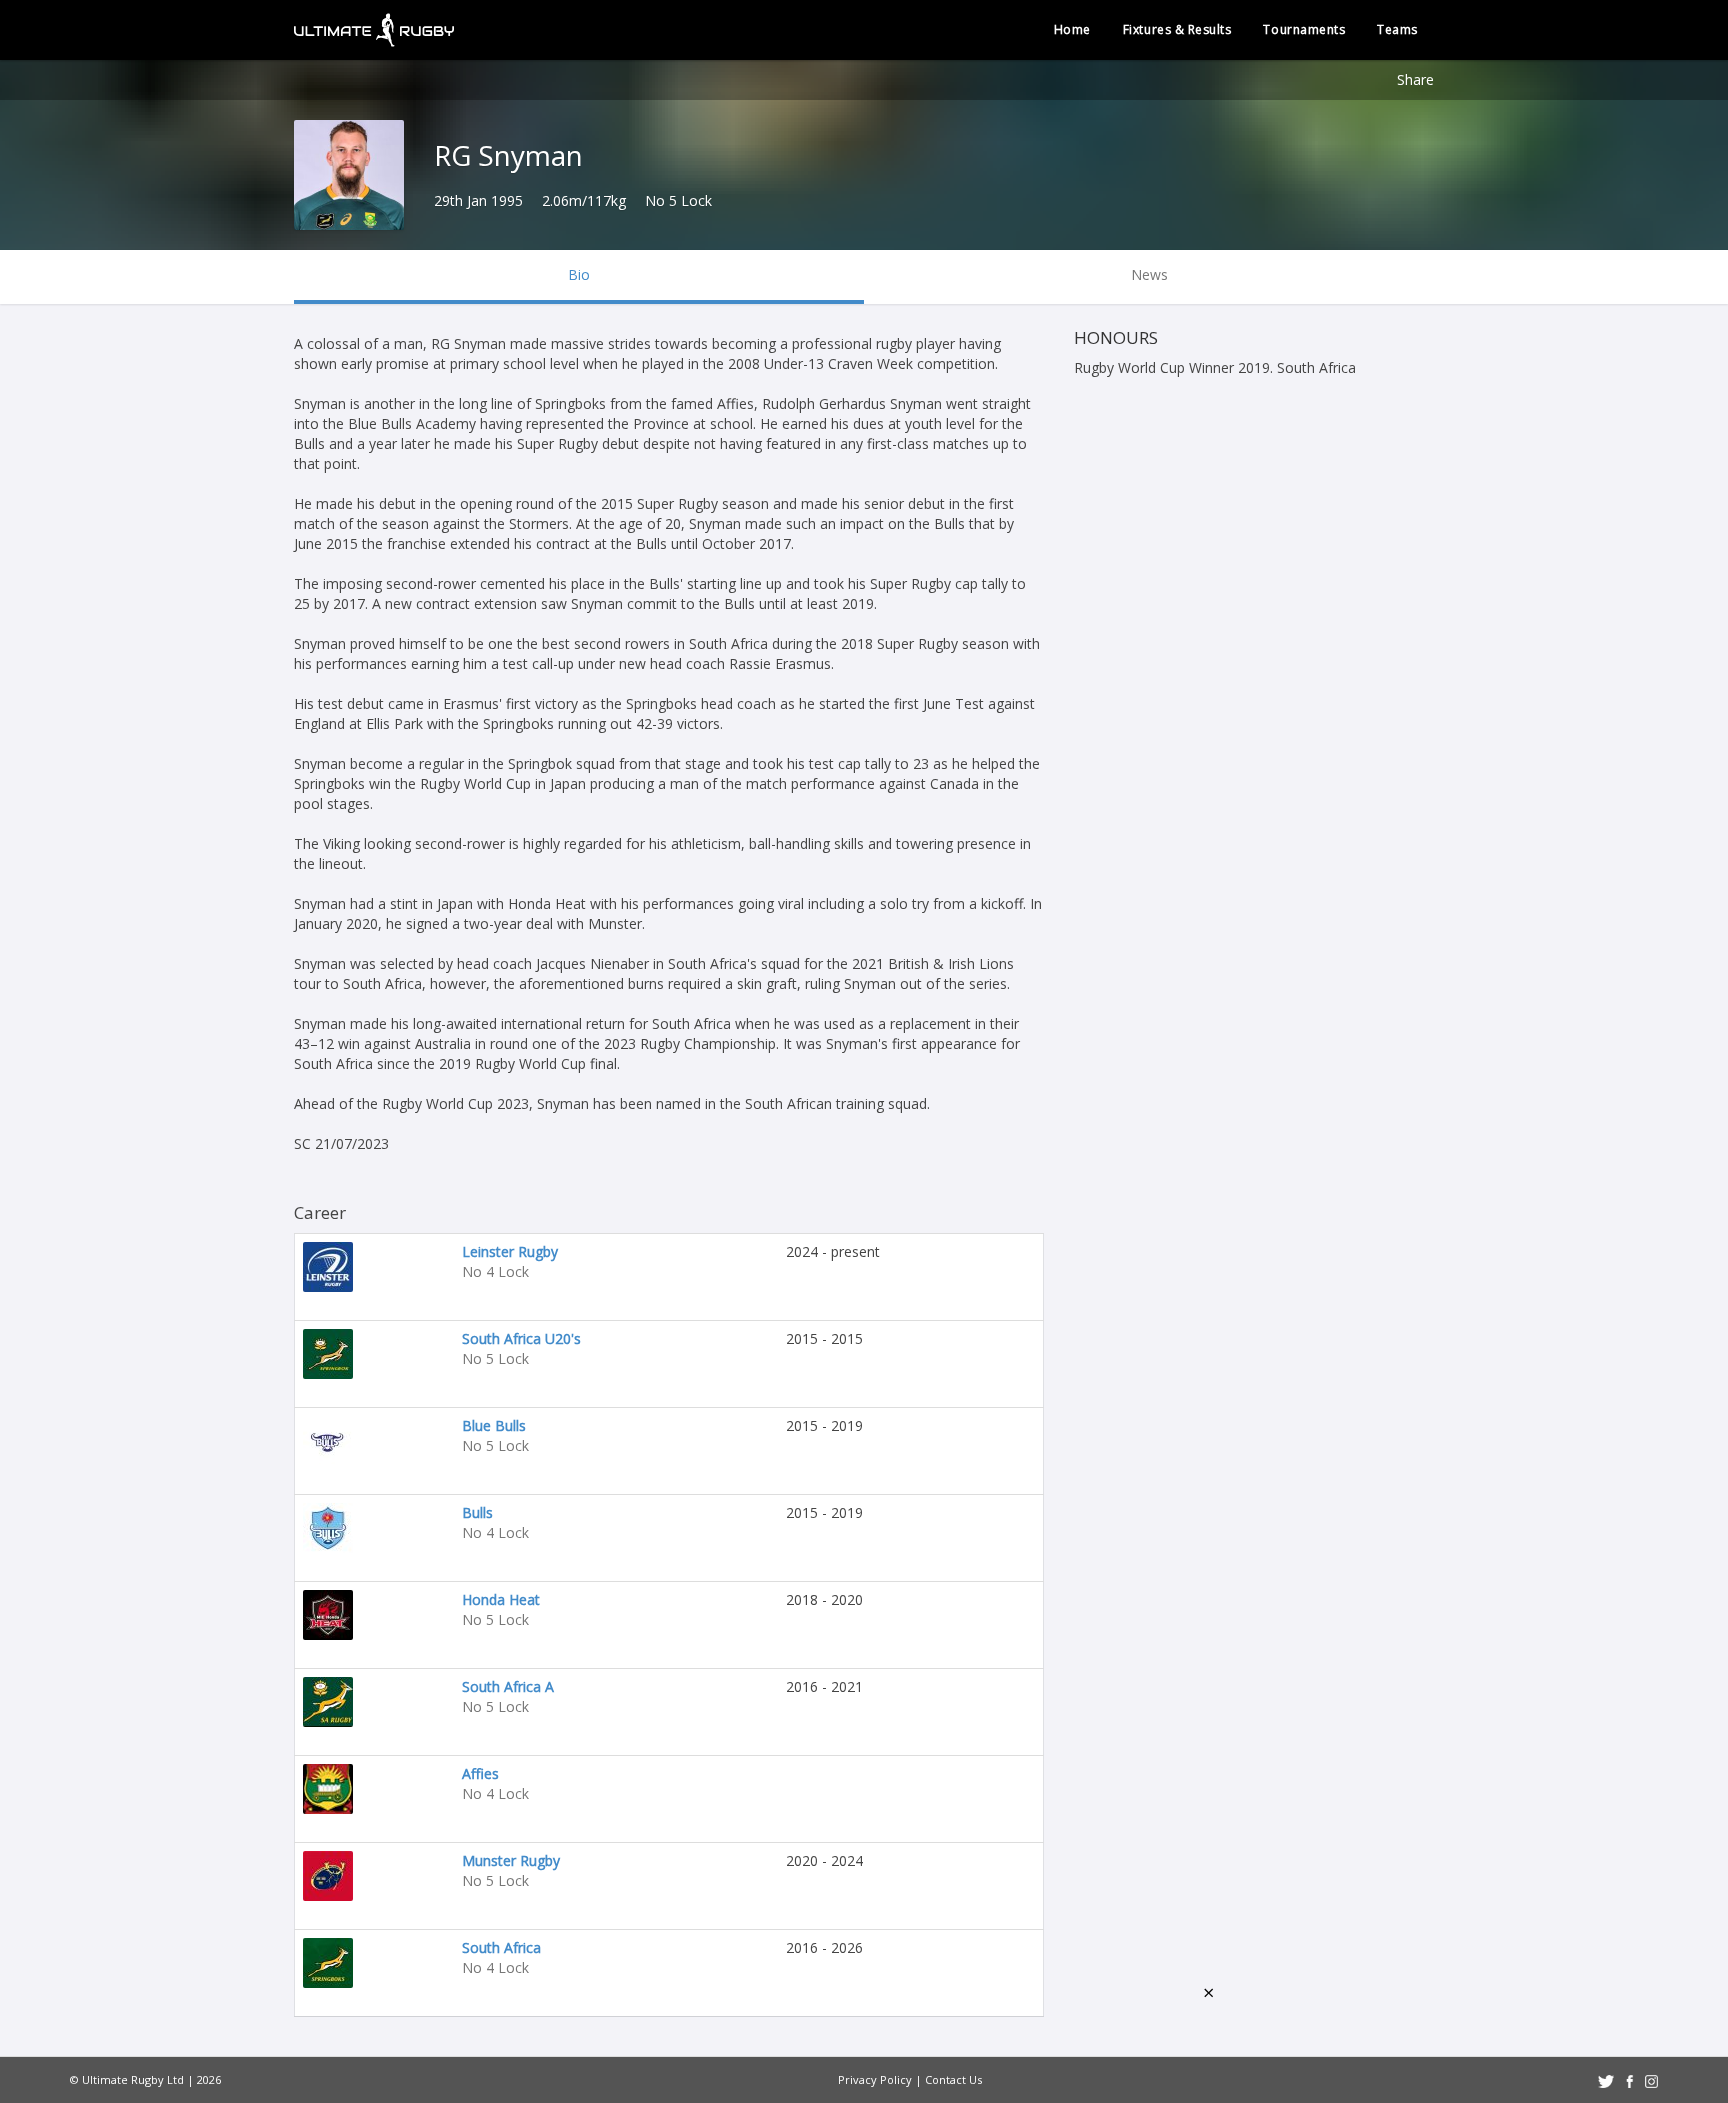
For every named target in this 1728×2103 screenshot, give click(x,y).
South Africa (501, 1947)
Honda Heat (501, 1599)
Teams (1397, 29)
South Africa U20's (521, 1338)
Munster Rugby (511, 1860)
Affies (480, 1773)
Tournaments (1304, 29)
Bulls (477, 1512)
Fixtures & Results (1177, 29)
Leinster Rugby (510, 1251)
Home (1072, 29)
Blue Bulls (494, 1425)
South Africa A (508, 1686)
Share (1415, 79)
